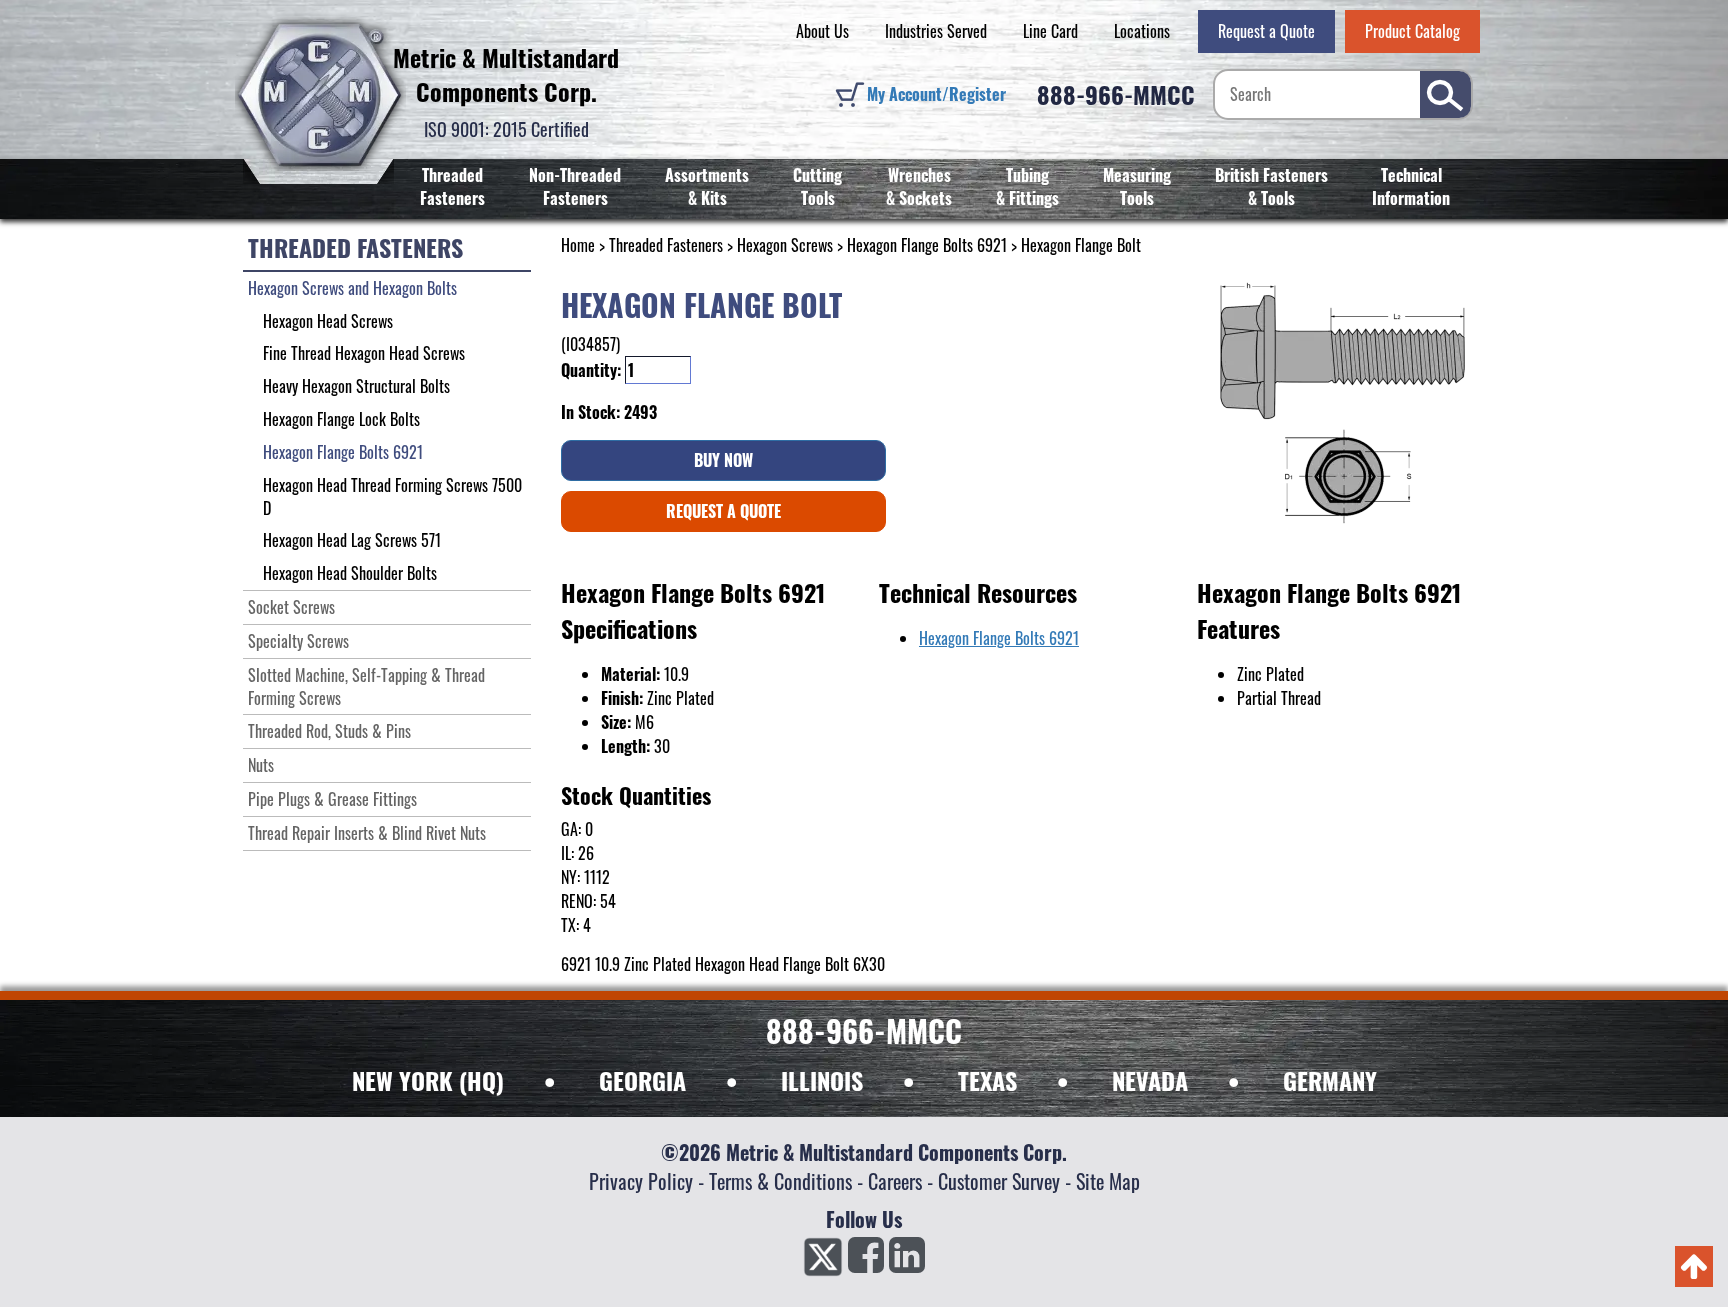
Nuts (261, 765)
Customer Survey (999, 1181)
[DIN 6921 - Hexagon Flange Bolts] (1342, 402)
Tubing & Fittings (1027, 186)
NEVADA (1150, 1080)
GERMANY (1330, 1080)
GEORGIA (642, 1080)
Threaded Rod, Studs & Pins (329, 731)
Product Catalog (1412, 31)
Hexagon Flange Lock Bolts (341, 419)
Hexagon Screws (785, 245)
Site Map (1108, 1181)
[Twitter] (823, 1261)
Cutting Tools (817, 186)
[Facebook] (866, 1261)
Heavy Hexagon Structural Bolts (356, 386)
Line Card (1050, 31)
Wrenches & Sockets (919, 186)
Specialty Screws (298, 641)
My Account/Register (936, 94)
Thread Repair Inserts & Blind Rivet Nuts (367, 833)
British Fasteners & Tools (1271, 186)
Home (578, 245)
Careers (895, 1181)
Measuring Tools (1137, 186)
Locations (1142, 31)
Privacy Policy (641, 1181)
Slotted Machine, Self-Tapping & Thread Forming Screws (366, 686)
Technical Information (1411, 186)
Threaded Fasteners (452, 186)
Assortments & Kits (707, 186)
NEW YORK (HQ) (428, 1080)
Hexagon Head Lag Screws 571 (352, 540)
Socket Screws (291, 607)
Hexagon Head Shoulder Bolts (350, 573)
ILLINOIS (822, 1080)
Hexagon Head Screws (328, 321)
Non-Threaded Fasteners (575, 186)
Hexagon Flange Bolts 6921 (927, 245)
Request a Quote (1266, 31)
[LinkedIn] (907, 1261)
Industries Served (936, 31)
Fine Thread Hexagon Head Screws (364, 353)
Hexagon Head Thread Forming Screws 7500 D (392, 496)
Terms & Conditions (780, 1181)
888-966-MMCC (1116, 94)
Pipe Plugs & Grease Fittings (332, 799)
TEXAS (987, 1080)
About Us (822, 31)
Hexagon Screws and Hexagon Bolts (352, 288)
